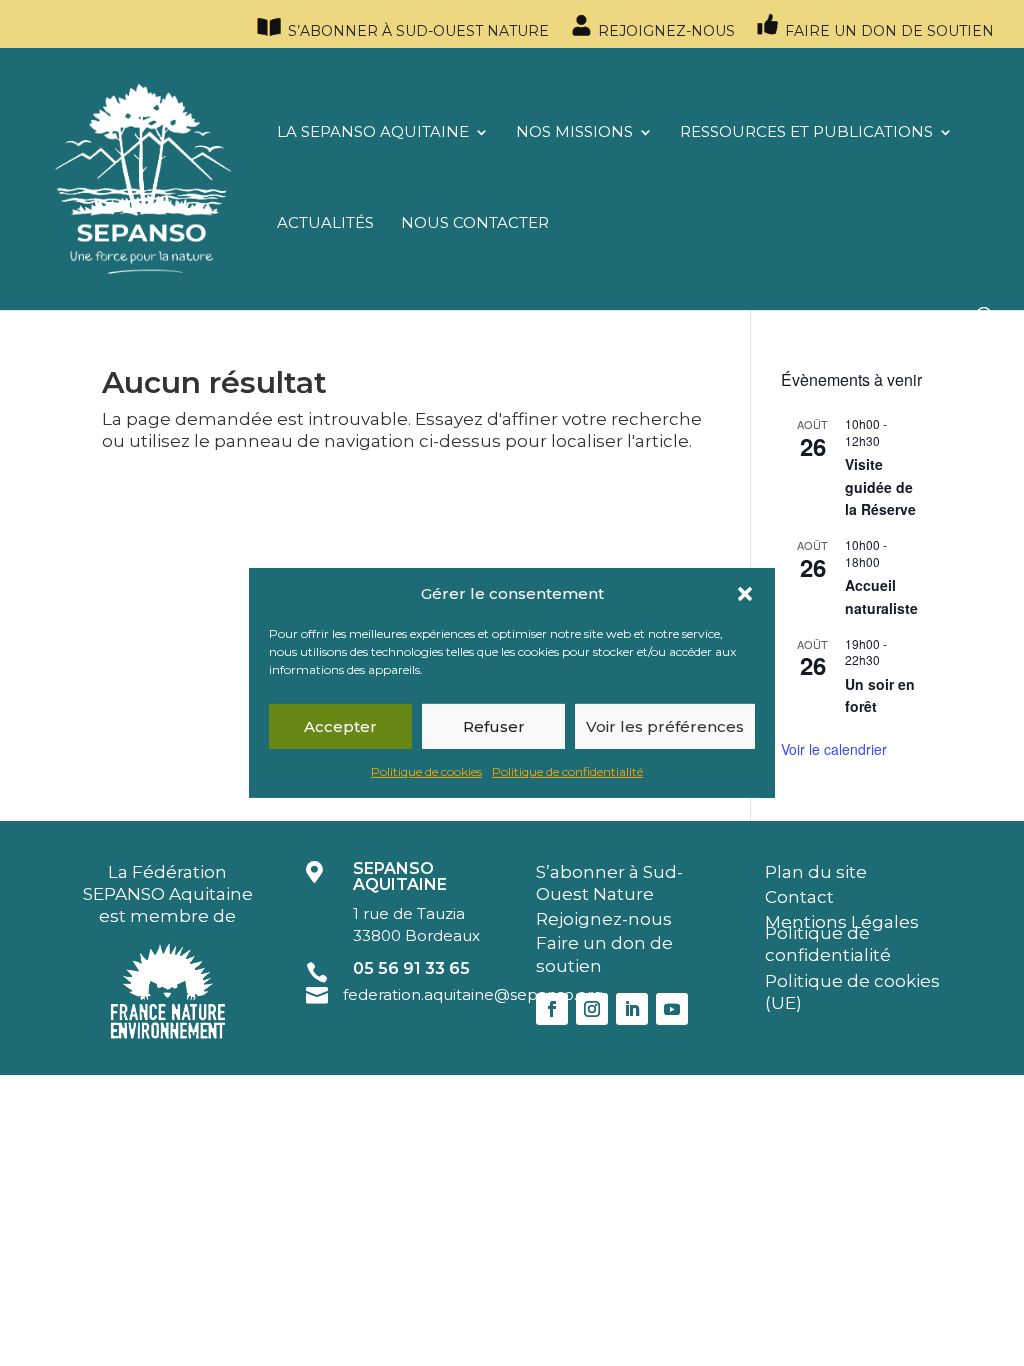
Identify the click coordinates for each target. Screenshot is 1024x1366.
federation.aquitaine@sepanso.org (473, 994)
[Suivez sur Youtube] (672, 1009)
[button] (745, 594)
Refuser (494, 726)
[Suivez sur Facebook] (552, 1009)
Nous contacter (475, 224)
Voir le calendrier (834, 749)
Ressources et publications (806, 133)
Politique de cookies (426, 771)
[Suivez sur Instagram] (592, 1009)
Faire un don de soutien (887, 31)
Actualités (325, 224)
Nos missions (574, 133)
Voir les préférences (665, 726)
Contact (799, 897)
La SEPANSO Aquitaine (373, 133)
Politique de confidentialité (567, 771)
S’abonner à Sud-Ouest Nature (416, 31)
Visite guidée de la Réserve (880, 486)
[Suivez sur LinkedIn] (632, 1009)
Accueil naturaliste (881, 596)
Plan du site (816, 872)
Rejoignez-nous (664, 31)
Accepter (340, 726)
